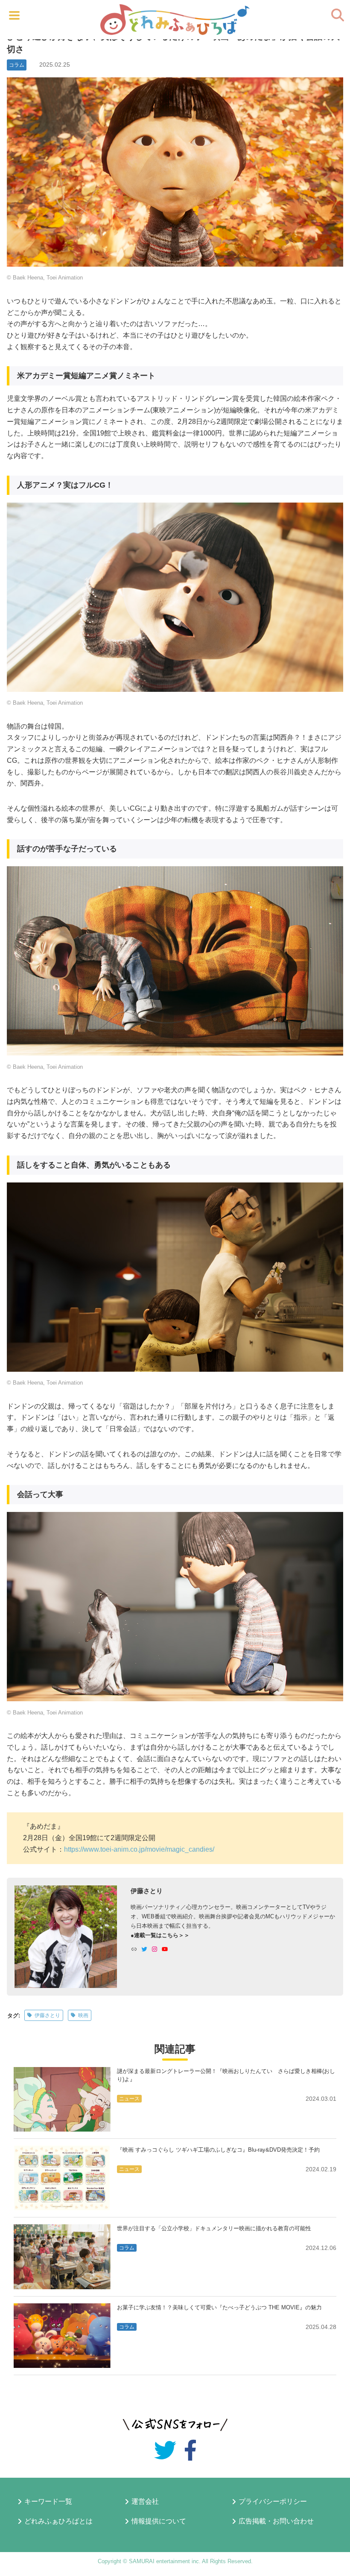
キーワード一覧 (48, 2502)
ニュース (129, 2099)
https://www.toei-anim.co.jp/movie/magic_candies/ (139, 1849)
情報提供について (159, 2521)
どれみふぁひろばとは (58, 2521)
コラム (17, 65)
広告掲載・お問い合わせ (276, 2521)
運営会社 (145, 2502)
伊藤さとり (47, 2015)
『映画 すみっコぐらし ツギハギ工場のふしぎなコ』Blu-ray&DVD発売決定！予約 (218, 2150)
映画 (83, 2015)
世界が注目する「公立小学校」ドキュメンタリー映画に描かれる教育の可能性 (214, 2228)
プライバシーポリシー (273, 2502)
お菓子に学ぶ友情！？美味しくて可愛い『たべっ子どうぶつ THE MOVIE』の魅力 (219, 2307)
